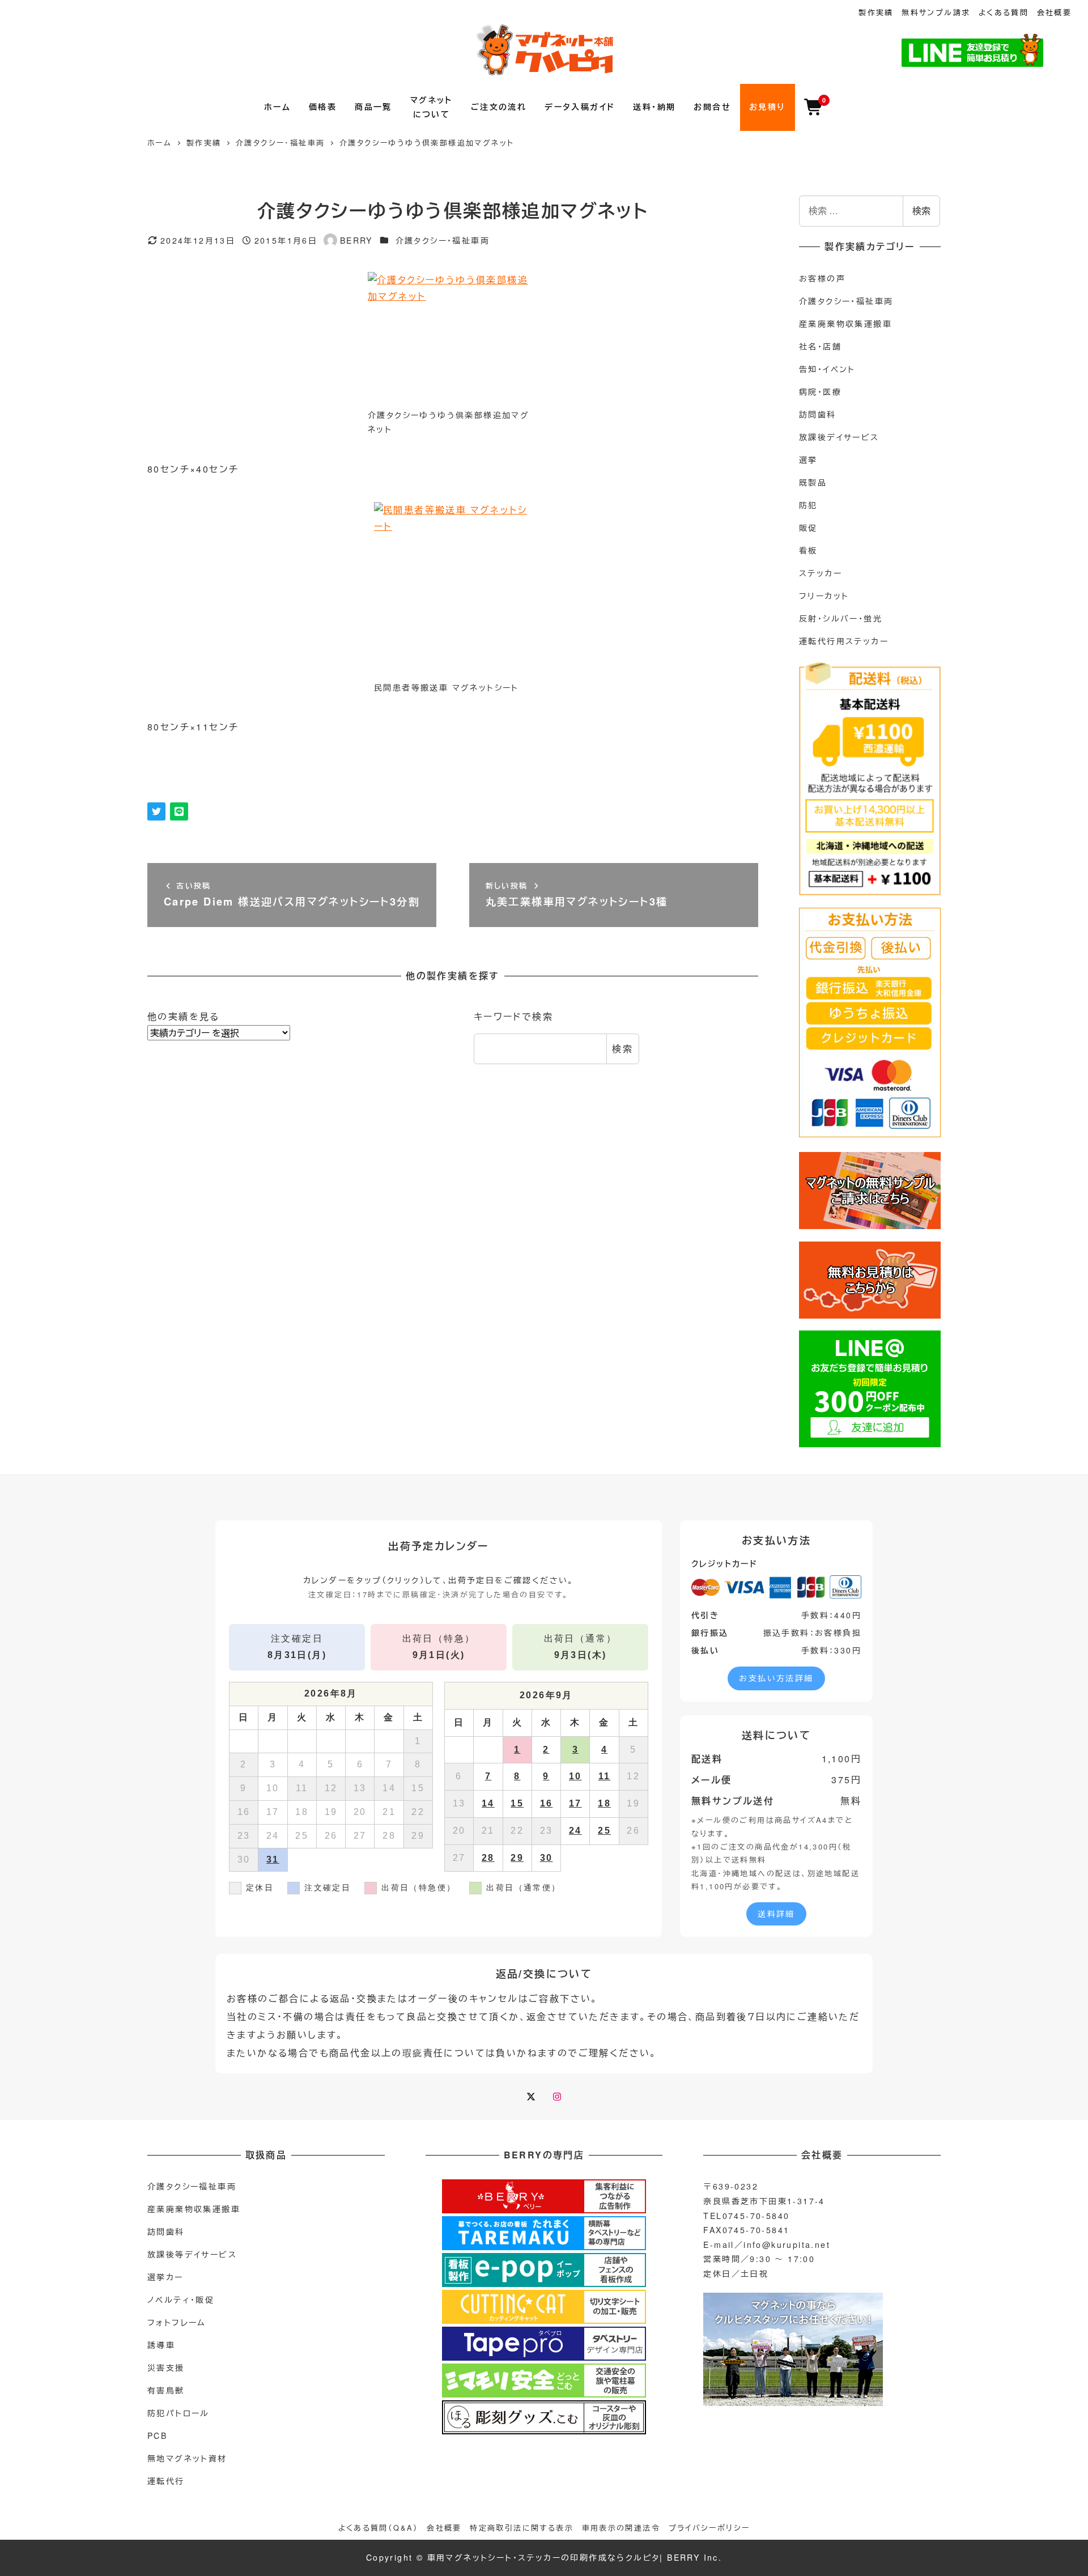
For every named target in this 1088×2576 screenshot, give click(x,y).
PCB (157, 2435)
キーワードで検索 (513, 1016)
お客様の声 (822, 278)
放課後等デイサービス (192, 2254)
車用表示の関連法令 (621, 2528)
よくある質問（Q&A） (379, 2528)
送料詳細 (776, 1914)
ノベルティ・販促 (181, 2299)
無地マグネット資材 (187, 2458)
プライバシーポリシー (709, 2528)
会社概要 (1055, 12)
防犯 (808, 505)
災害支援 (166, 2367)
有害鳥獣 (166, 2390)
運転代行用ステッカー (844, 641)
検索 (622, 1049)
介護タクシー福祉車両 (192, 2186)
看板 (808, 550)
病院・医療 (820, 392)
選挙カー (165, 2277)
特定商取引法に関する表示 (522, 2528)
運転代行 (166, 2481)
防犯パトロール (178, 2413)
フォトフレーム (177, 2322)
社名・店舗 (820, 346)
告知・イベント (827, 369)
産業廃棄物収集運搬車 (845, 324)
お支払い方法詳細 (776, 1678)
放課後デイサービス (839, 437)
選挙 (808, 460)
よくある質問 (1004, 12)
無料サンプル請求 (936, 12)
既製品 (813, 482)
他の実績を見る (184, 1016)
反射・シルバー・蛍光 (841, 618)
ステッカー (821, 573)
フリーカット (824, 596)
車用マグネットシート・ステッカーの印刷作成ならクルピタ (544, 2557)
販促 (808, 528)
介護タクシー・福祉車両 (443, 240)
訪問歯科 (818, 414)
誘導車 (161, 2345)
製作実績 (876, 12)
